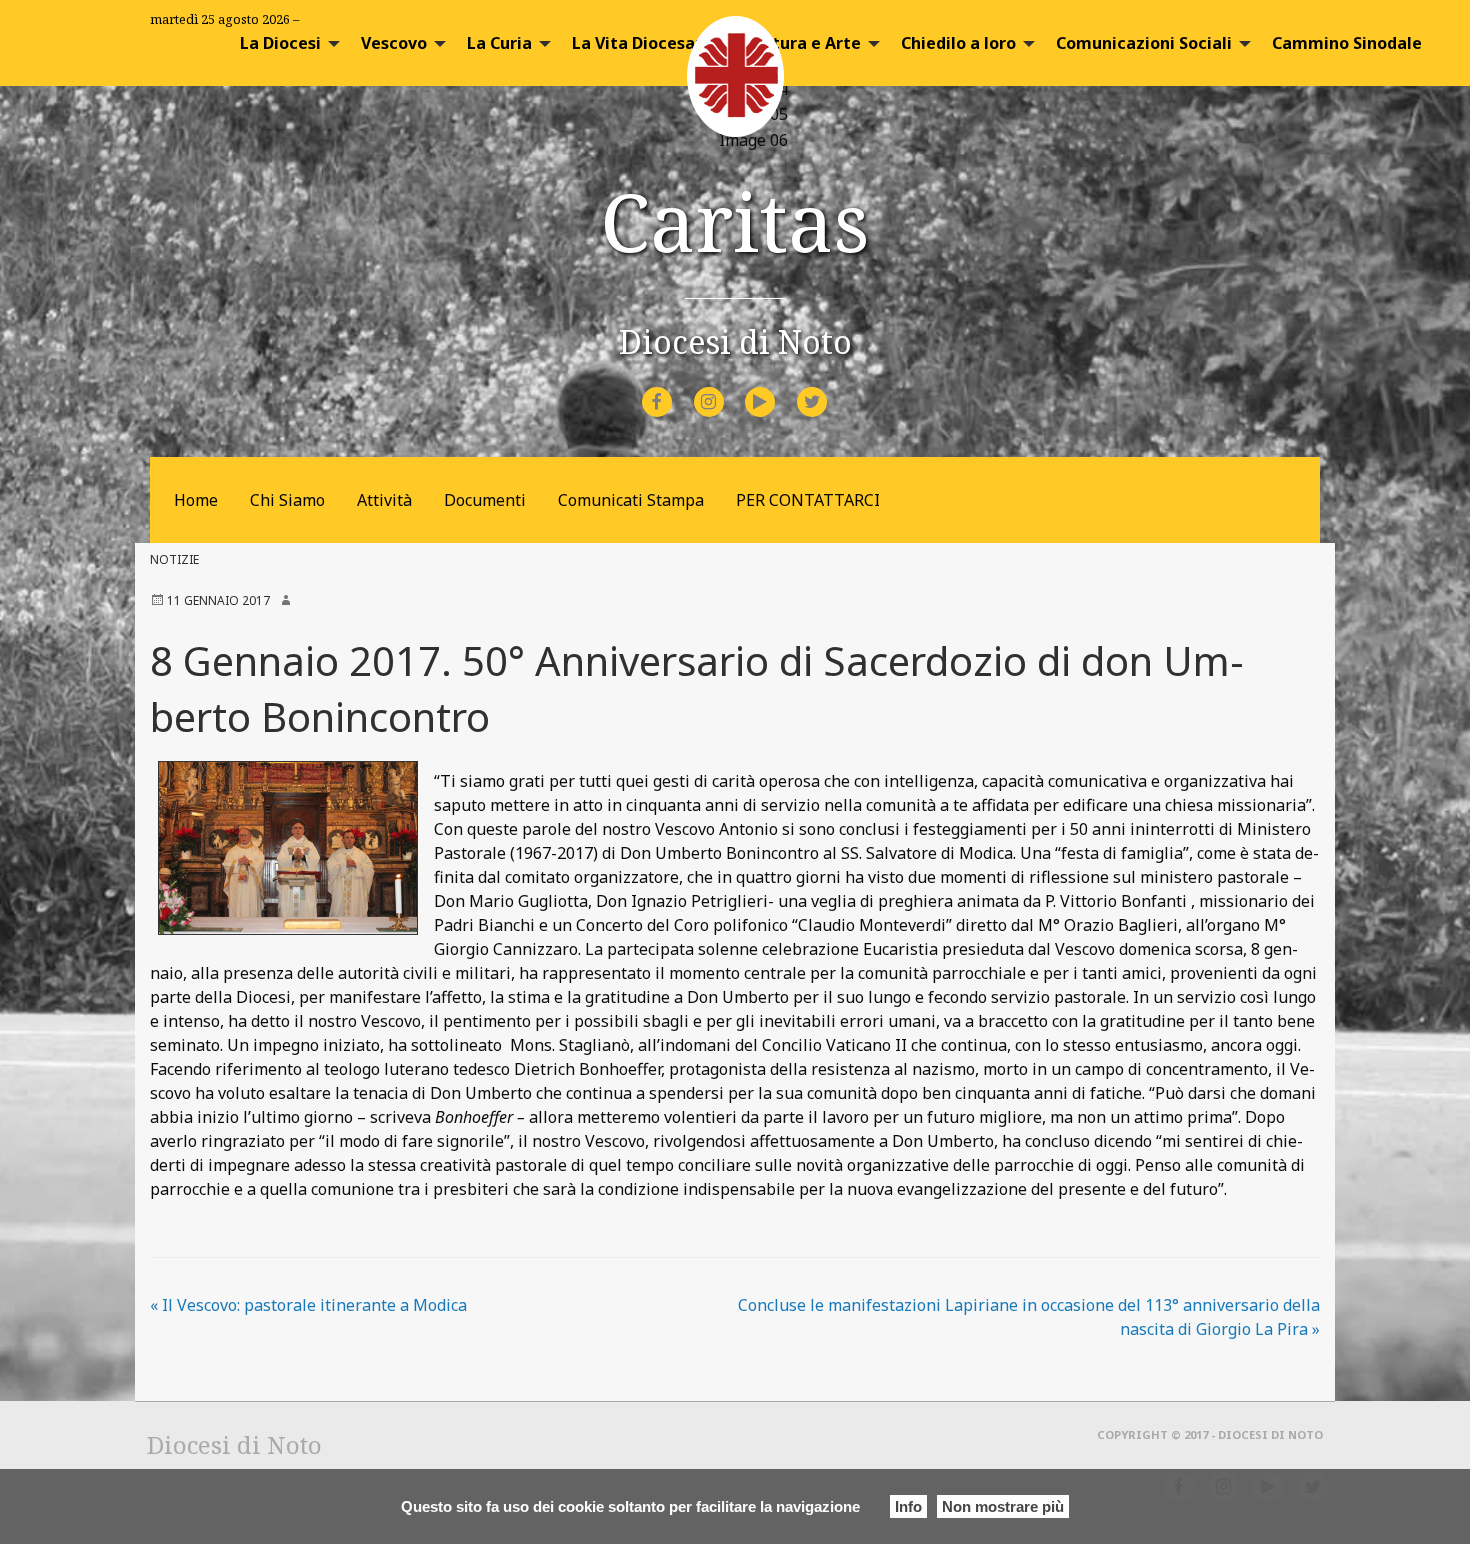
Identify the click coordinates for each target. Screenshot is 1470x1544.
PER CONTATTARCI (808, 500)
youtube (778, 388)
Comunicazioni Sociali (1144, 43)
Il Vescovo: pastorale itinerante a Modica (308, 1305)
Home (196, 500)
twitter (828, 388)
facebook (675, 388)
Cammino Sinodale (1347, 43)
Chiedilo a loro (958, 43)
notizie (174, 559)
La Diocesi (280, 43)
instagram (726, 388)
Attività (384, 500)
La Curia (499, 43)
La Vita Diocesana (643, 43)
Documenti (485, 500)
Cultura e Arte (804, 43)
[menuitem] (284, 43)
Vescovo (394, 43)
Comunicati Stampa (631, 500)
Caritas (735, 220)
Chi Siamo (287, 500)
